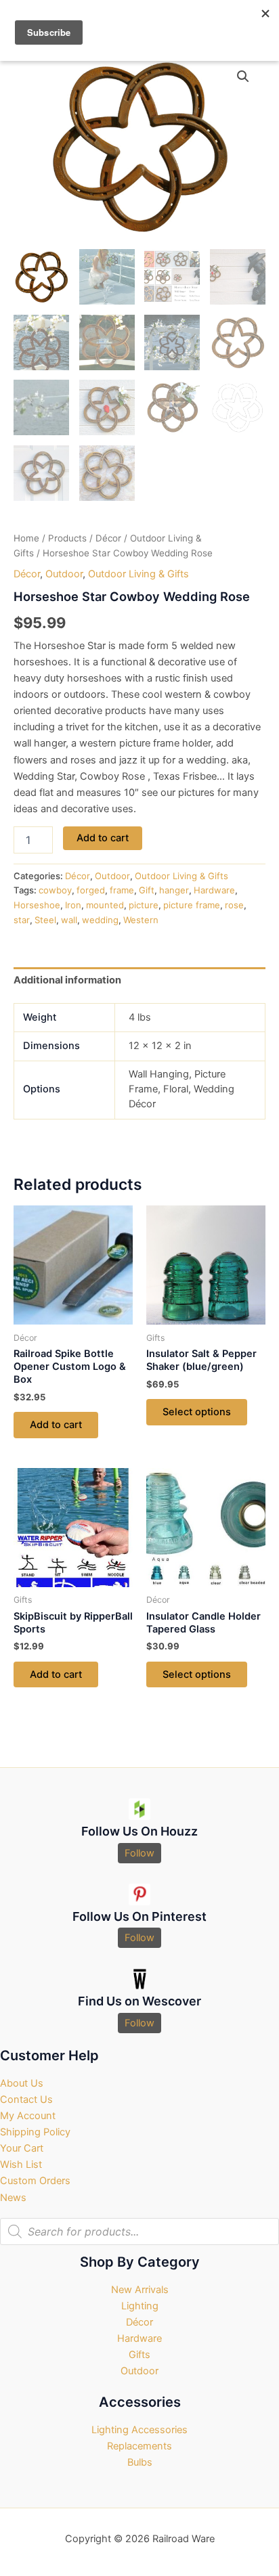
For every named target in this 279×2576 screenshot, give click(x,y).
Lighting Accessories (139, 2430)
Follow (139, 1853)
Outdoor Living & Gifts (138, 574)
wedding (100, 920)
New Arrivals (140, 2290)
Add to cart (103, 838)
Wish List (21, 2164)
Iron (73, 905)
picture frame (192, 905)
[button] (243, 76)
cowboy (55, 890)
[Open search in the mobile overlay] (139, 2231)
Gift (147, 890)
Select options (197, 1412)
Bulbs (140, 2462)
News (13, 2198)
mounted (105, 905)
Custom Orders (35, 2181)
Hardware (214, 890)
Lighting (140, 2306)
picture (144, 905)
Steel (45, 920)
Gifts (139, 2355)
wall (69, 920)
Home (26, 538)
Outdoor (64, 574)
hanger (174, 890)
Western (141, 920)
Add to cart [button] (56, 1425)
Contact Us (26, 2100)
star (22, 920)
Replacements (139, 2446)
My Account (28, 2116)
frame (122, 890)
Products (67, 538)
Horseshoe (37, 905)
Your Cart (22, 2148)
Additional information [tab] (67, 980)
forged (91, 890)
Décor (108, 538)
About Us (22, 2083)
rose (234, 905)
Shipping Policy (35, 2132)
